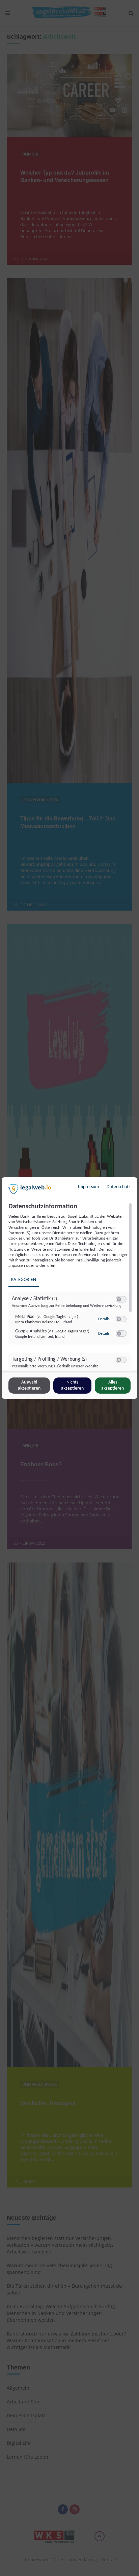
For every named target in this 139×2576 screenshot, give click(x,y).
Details (104, 1319)
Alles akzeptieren (113, 1385)
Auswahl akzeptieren (29, 1385)
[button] (119, 1299)
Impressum (88, 1187)
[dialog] (69, 1288)
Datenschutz (119, 1187)
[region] (70, 1287)
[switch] (121, 1299)
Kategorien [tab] (24, 1280)
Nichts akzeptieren (72, 1385)
